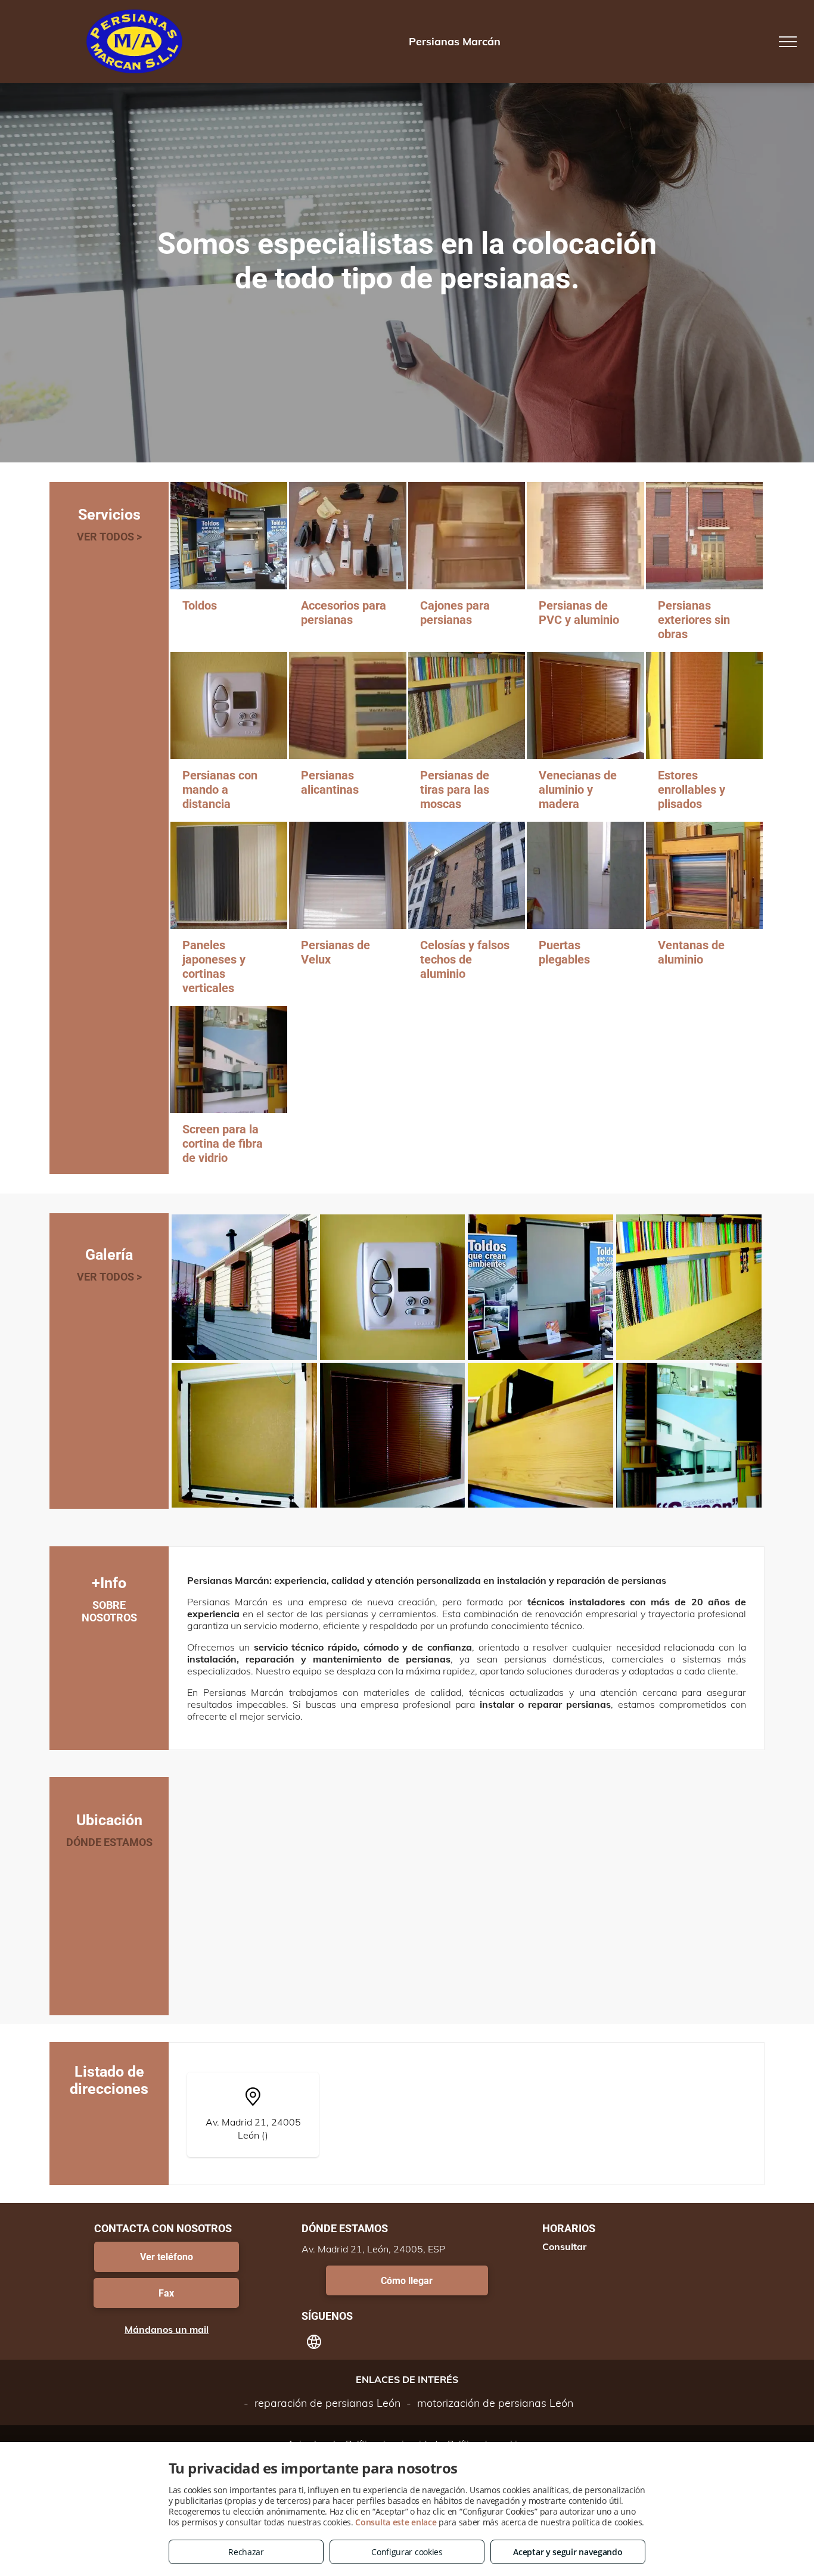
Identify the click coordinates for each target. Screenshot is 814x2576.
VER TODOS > (109, 537)
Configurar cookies (407, 2552)
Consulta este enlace (396, 2522)
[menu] (788, 42)
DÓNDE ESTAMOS (109, 1842)
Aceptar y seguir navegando (568, 2552)
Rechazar (246, 2552)
